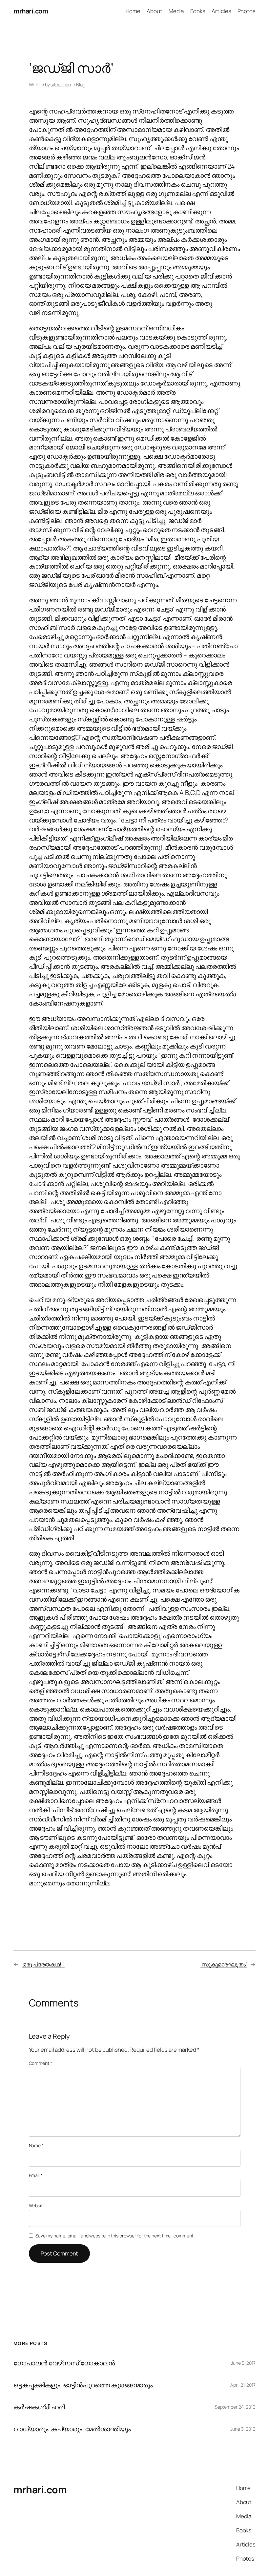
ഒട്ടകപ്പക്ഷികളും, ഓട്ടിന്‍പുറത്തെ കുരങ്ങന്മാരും (83, 2385)
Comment (41, 2063)
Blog (81, 84)
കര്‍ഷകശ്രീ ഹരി (39, 2407)
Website (37, 2205)
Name (36, 2145)
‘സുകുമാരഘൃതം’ (224, 1964)
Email (36, 2175)
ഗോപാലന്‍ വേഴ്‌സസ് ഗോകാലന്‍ (64, 2363)
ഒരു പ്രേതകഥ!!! (43, 1964)
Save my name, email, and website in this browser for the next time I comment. (115, 2236)
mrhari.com (31, 11)
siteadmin (61, 84)
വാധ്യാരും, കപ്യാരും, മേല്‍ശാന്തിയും (72, 2429)
